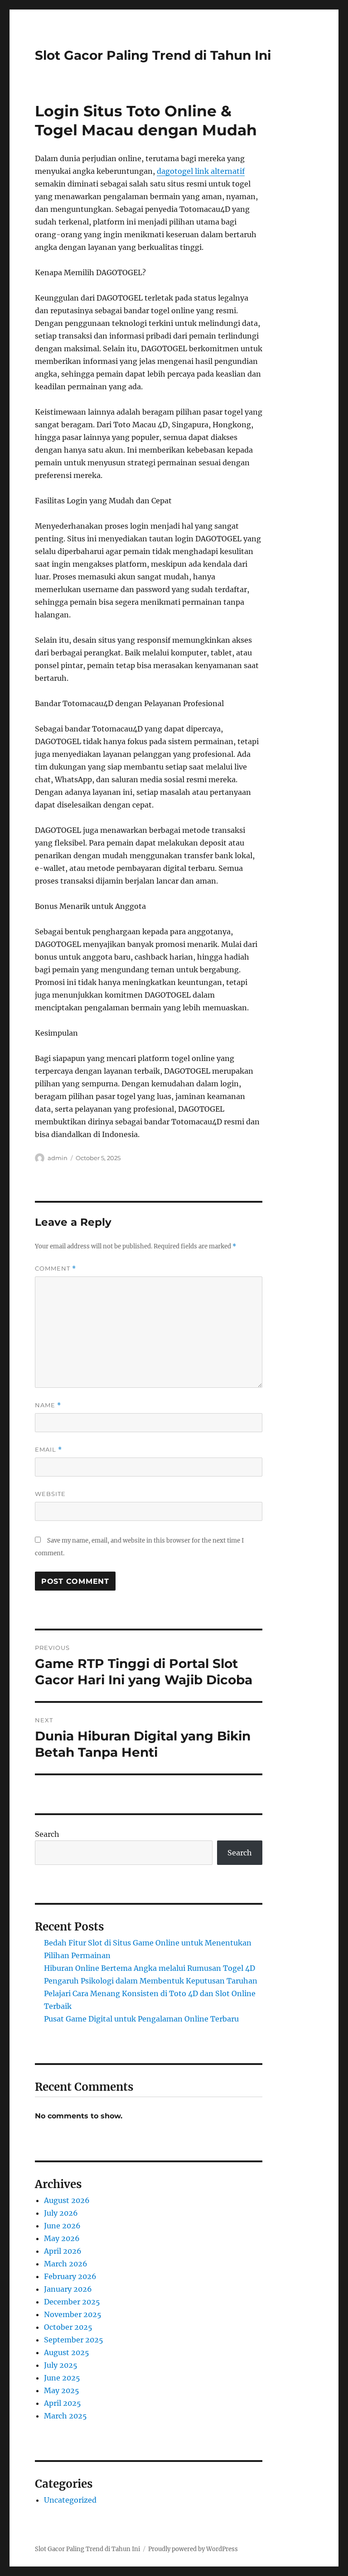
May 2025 (62, 2390)
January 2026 (68, 2289)
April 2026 (63, 2251)
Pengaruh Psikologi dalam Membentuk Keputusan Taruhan (151, 1981)
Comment (56, 1269)
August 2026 (67, 2200)
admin (58, 1158)
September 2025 (74, 2340)
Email (48, 1450)
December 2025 (72, 2302)
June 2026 (62, 2226)
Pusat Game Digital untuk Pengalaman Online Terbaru (141, 2019)
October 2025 (68, 2327)
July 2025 (61, 2365)
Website (50, 1494)
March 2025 (65, 2416)
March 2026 (66, 2264)
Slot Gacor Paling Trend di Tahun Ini (153, 55)
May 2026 (62, 2238)
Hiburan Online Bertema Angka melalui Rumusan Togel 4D (150, 1968)
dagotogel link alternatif (201, 171)
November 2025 (73, 2314)
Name (48, 1405)
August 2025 (67, 2352)
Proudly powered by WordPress (193, 2549)
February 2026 (70, 2276)
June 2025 (62, 2378)
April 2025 (63, 2403)
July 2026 (61, 2213)
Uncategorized (70, 2500)
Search (47, 1834)
